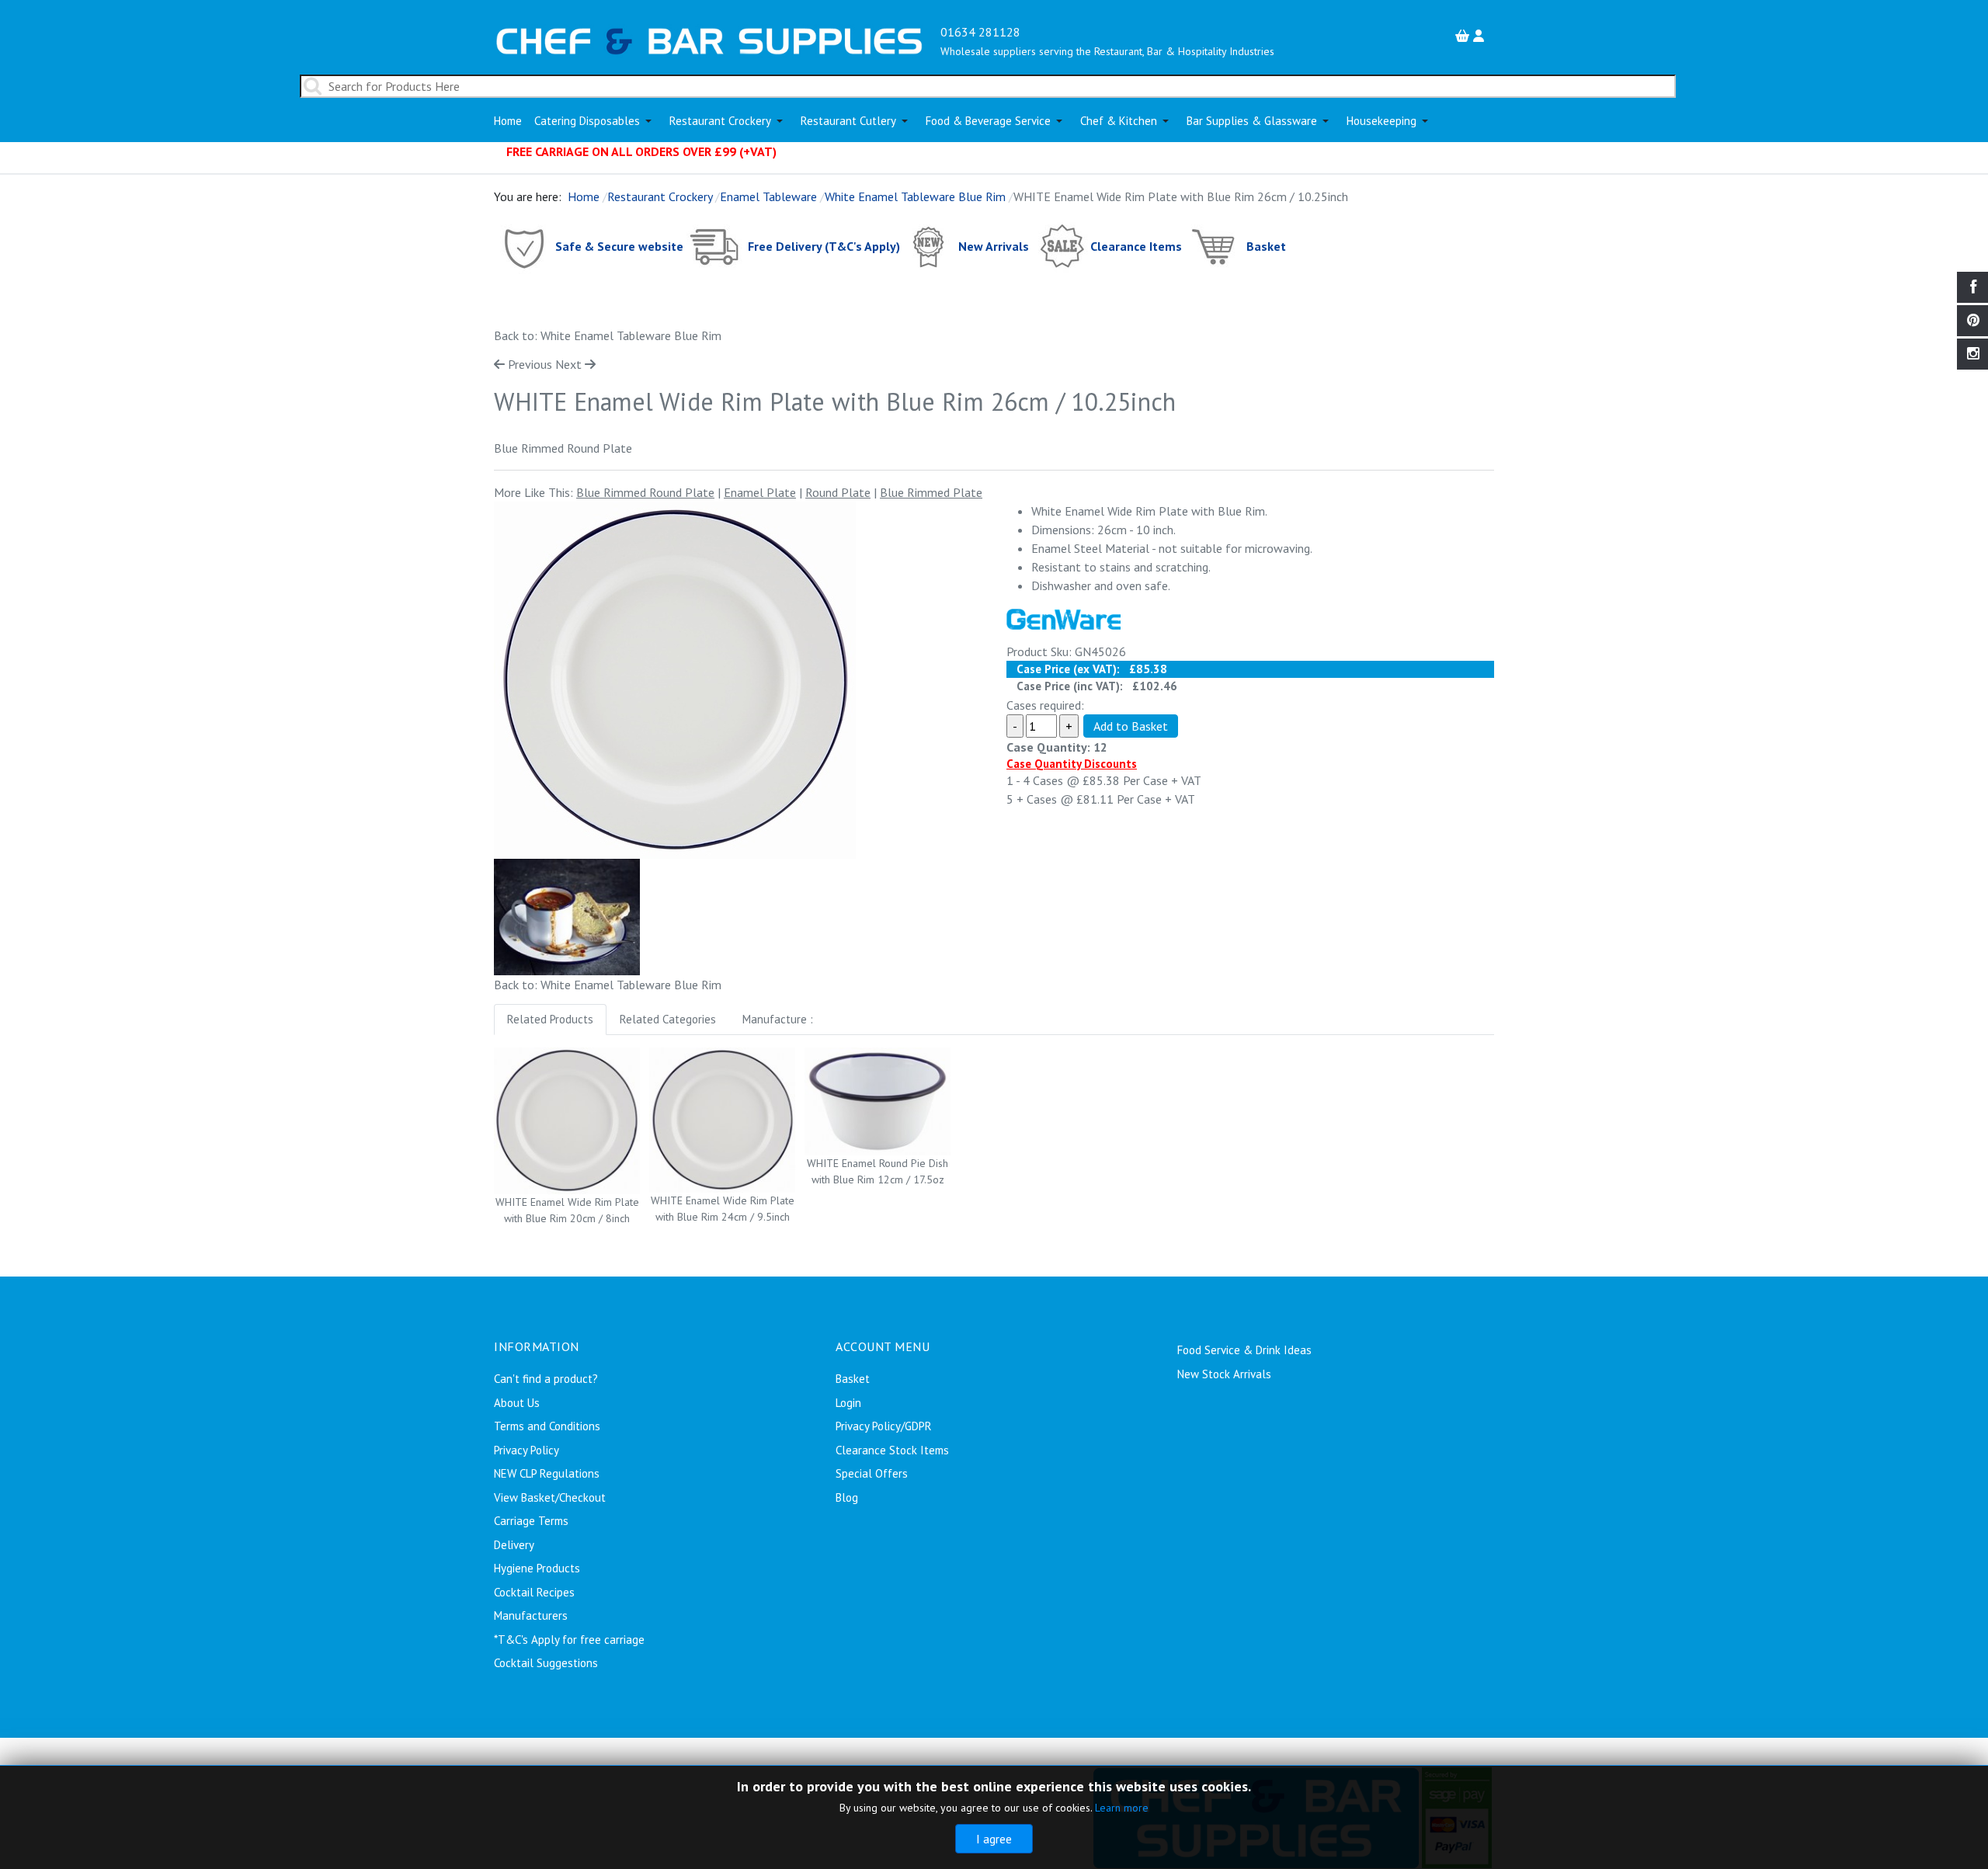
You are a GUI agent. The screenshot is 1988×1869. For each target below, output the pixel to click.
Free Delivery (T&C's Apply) (824, 245)
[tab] (550, 1020)
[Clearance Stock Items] (1061, 245)
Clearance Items (1136, 245)
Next (568, 364)
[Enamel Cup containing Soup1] (567, 915)
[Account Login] (1481, 36)
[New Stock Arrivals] (929, 245)
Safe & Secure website (619, 245)
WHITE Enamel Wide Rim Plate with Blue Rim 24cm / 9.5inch (723, 1209)
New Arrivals (994, 245)
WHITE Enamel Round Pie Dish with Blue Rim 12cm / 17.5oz (878, 1171)
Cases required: (1045, 705)
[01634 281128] (709, 40)
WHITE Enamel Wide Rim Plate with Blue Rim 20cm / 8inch (567, 1210)
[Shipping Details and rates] (716, 245)
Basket (1266, 245)
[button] (596, 121)
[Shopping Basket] (1464, 36)
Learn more (1122, 1808)
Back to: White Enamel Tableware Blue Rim (608, 335)
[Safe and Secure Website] (523, 245)
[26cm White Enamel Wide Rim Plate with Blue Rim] (675, 680)
